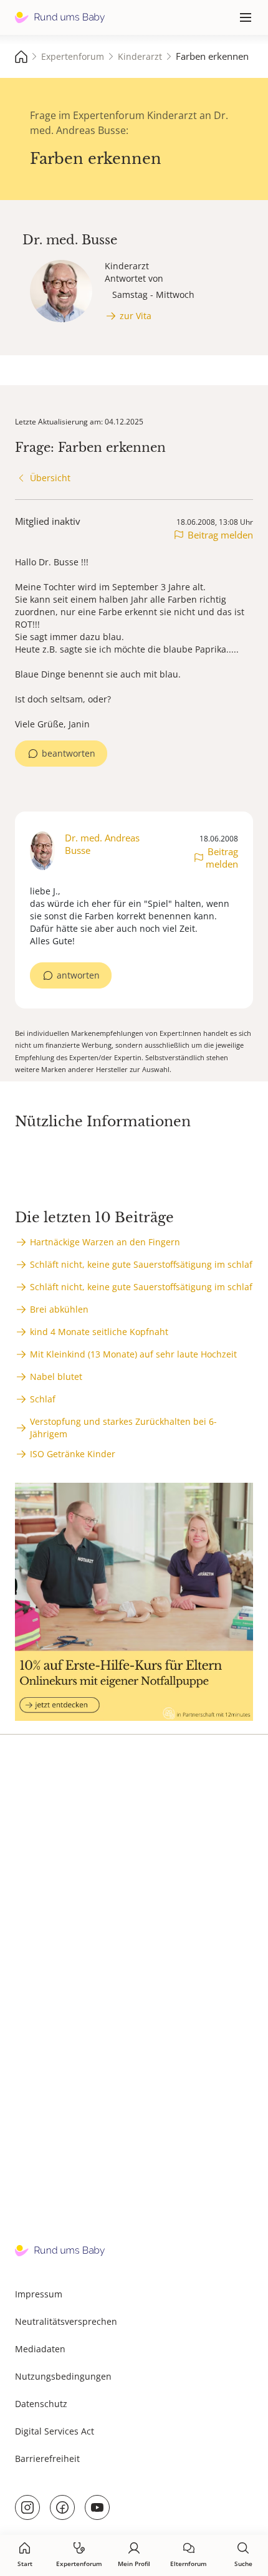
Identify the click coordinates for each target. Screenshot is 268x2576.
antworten (78, 975)
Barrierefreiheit (47, 2459)
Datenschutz (41, 2404)
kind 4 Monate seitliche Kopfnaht (99, 1332)
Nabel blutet (56, 1377)
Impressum (39, 2294)
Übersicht (50, 478)
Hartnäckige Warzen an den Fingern (105, 1242)
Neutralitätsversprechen (66, 2321)
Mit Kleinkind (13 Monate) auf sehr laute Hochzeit (133, 1354)
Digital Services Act (55, 2431)
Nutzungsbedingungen (63, 2376)
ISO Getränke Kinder (73, 1454)
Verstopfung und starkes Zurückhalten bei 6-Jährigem (123, 1428)
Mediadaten (40, 2349)
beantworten (69, 753)
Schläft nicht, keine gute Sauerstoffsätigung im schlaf (141, 1264)
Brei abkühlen (59, 1309)
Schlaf (43, 1399)
